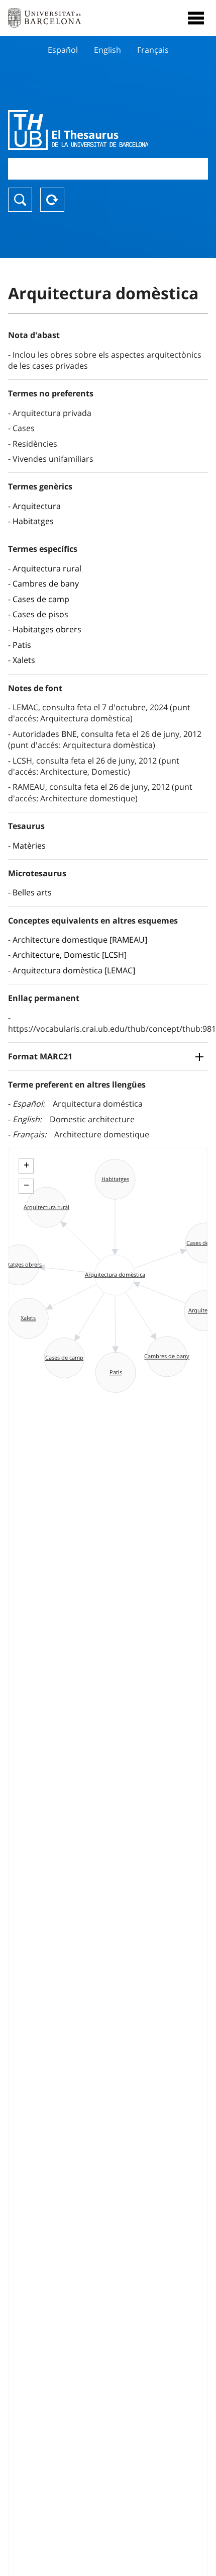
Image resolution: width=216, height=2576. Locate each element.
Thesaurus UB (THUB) (78, 130)
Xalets (24, 660)
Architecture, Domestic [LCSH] (70, 955)
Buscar (20, 200)
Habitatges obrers (47, 629)
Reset (52, 200)
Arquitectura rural (47, 568)
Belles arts (32, 892)
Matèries (29, 846)
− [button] (26, 1185)
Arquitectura (37, 506)
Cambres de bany (46, 584)
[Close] (196, 18)
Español (63, 50)
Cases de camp (41, 599)
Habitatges (33, 521)
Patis (22, 645)
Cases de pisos (40, 614)
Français (153, 50)
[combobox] (108, 169)
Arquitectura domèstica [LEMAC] (74, 970)
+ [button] (26, 1165)
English (107, 50)
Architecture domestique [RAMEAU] (80, 940)
